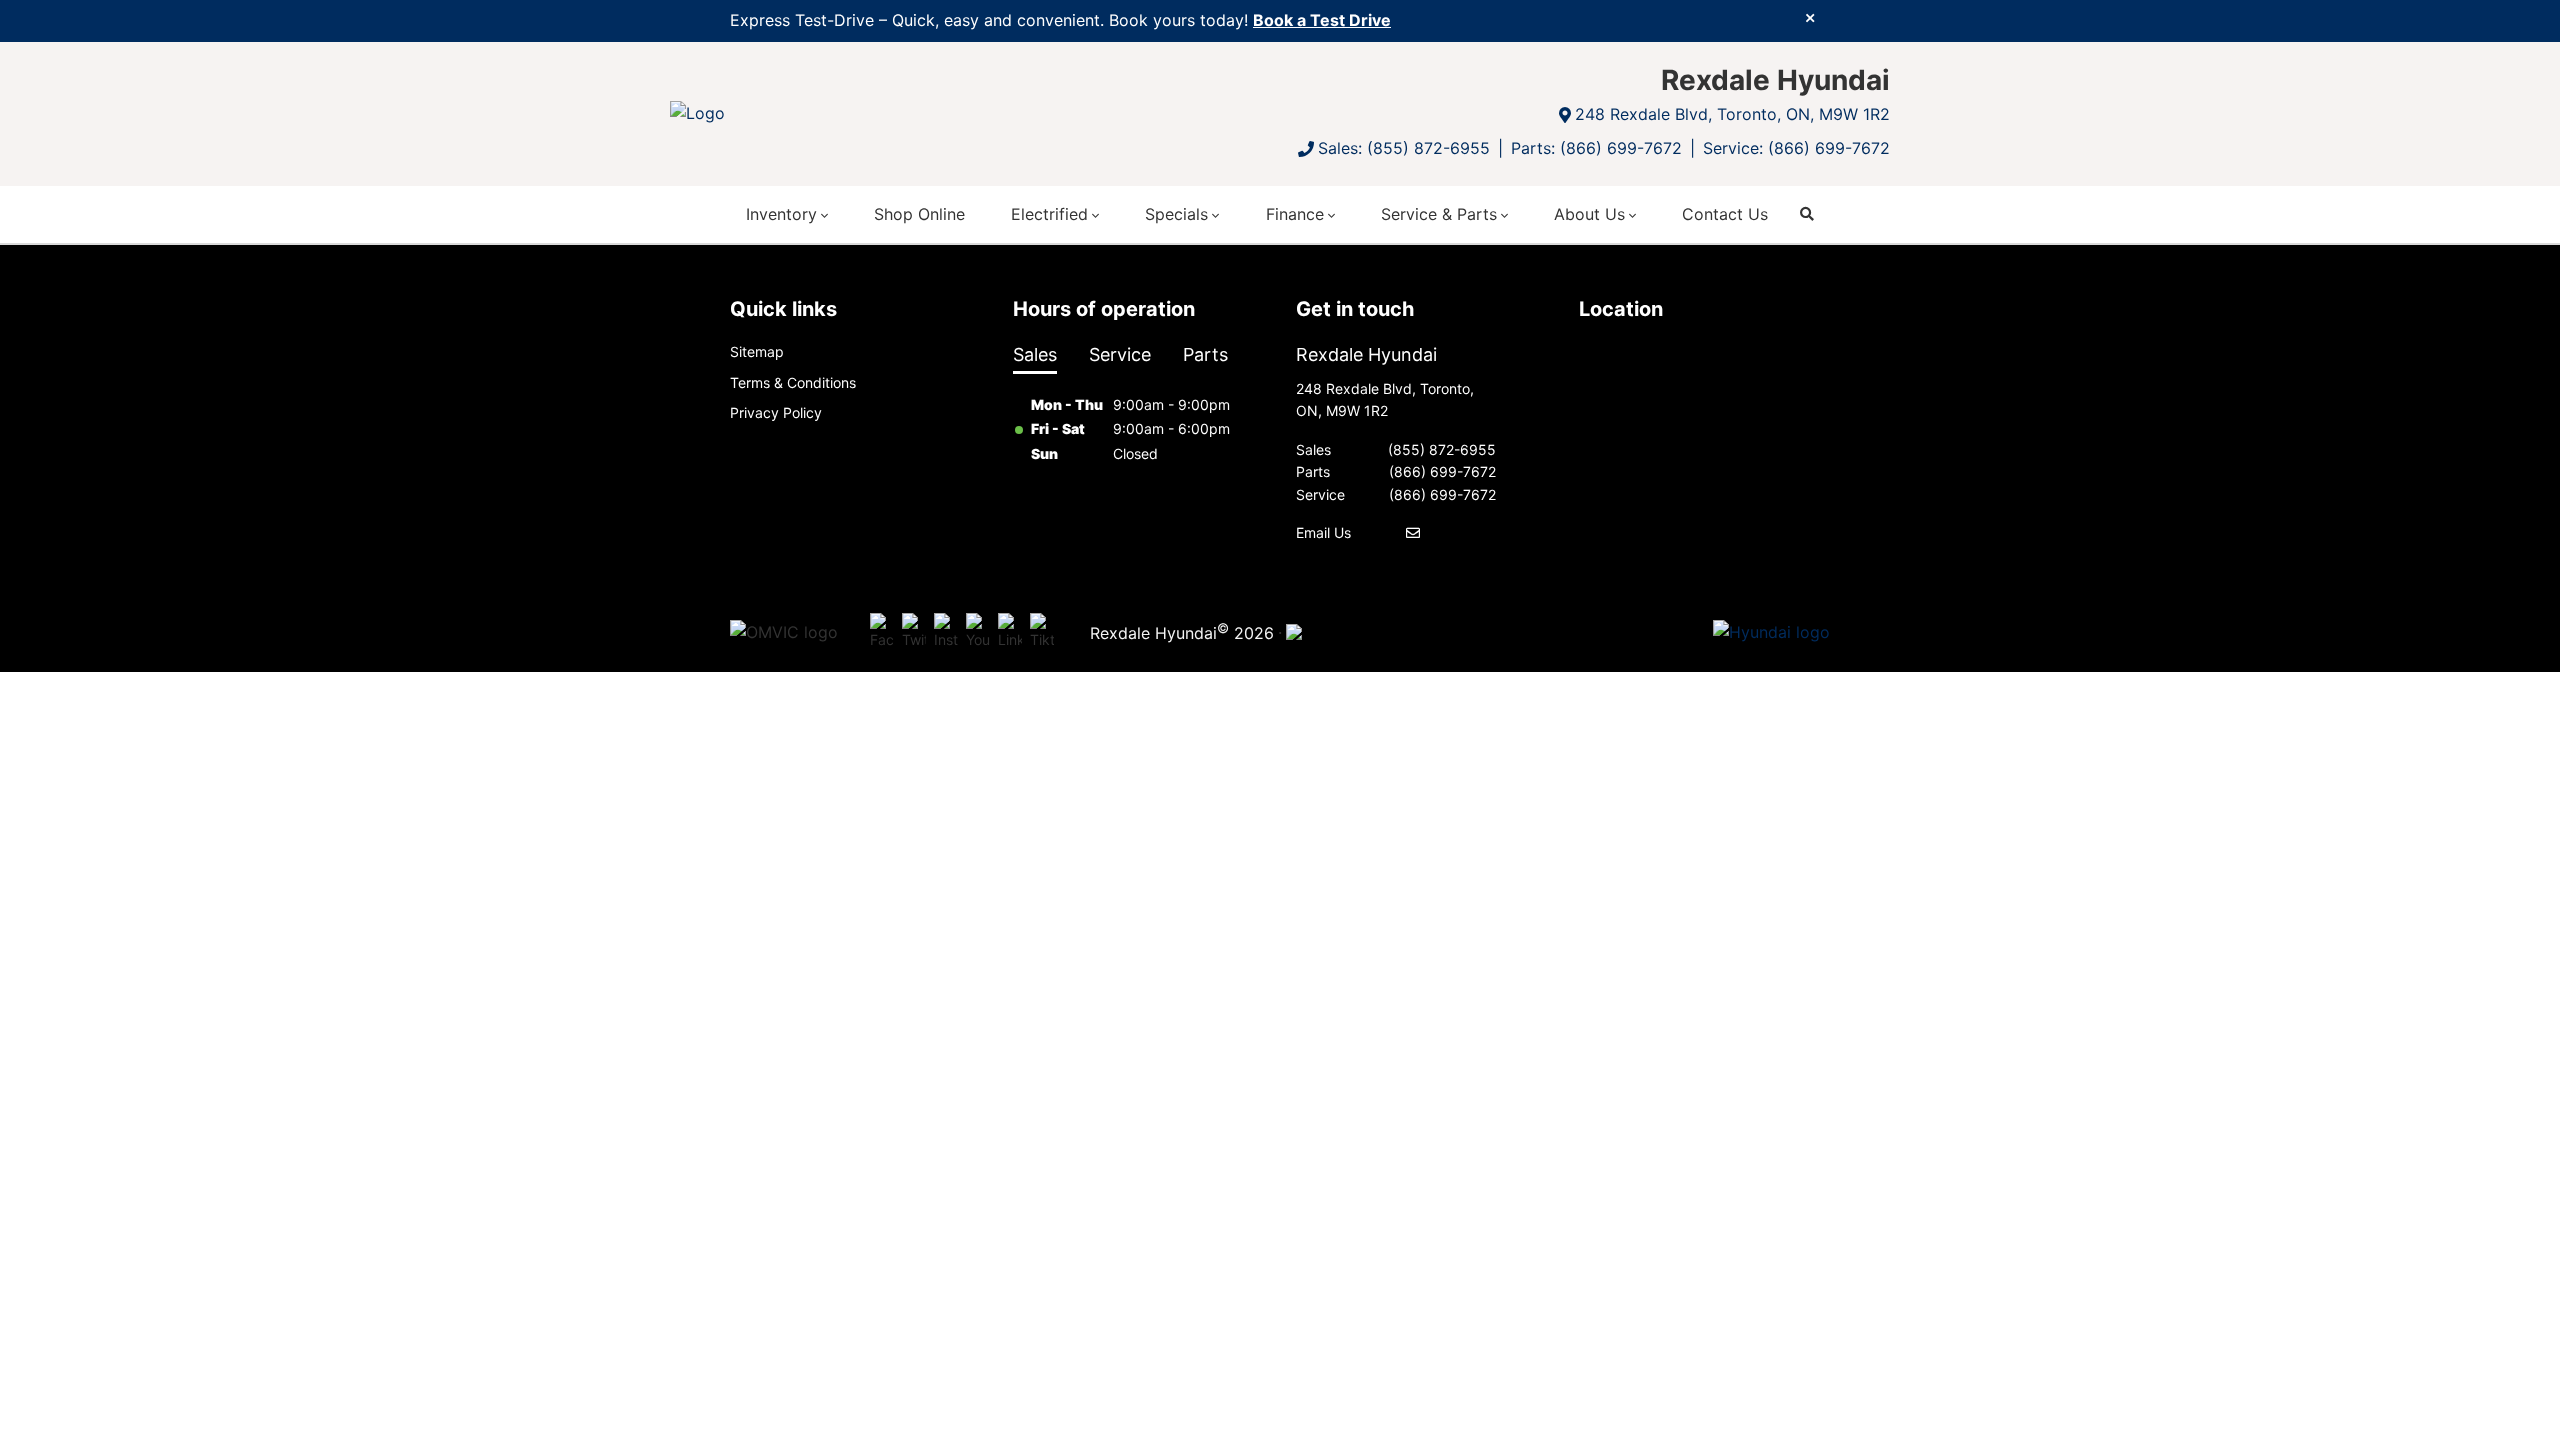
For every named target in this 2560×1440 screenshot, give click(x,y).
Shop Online (919, 214)
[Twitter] (914, 632)
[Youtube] (978, 632)
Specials (1176, 214)
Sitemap (757, 351)
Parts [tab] (1205, 354)
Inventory (781, 214)
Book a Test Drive (1322, 20)
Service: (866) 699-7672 (1796, 148)
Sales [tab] (1035, 354)
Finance (1295, 214)
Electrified (1049, 214)
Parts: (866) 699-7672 (1596, 148)
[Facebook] (882, 632)
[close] (1810, 17)
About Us (1589, 214)
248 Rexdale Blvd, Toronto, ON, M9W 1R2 (1732, 114)
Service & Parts (1439, 214)
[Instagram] (946, 632)
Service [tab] (1120, 354)
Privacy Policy (776, 412)
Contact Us (1725, 214)
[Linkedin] (1010, 632)
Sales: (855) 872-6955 (1404, 148)
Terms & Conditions (793, 382)
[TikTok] (1042, 632)
